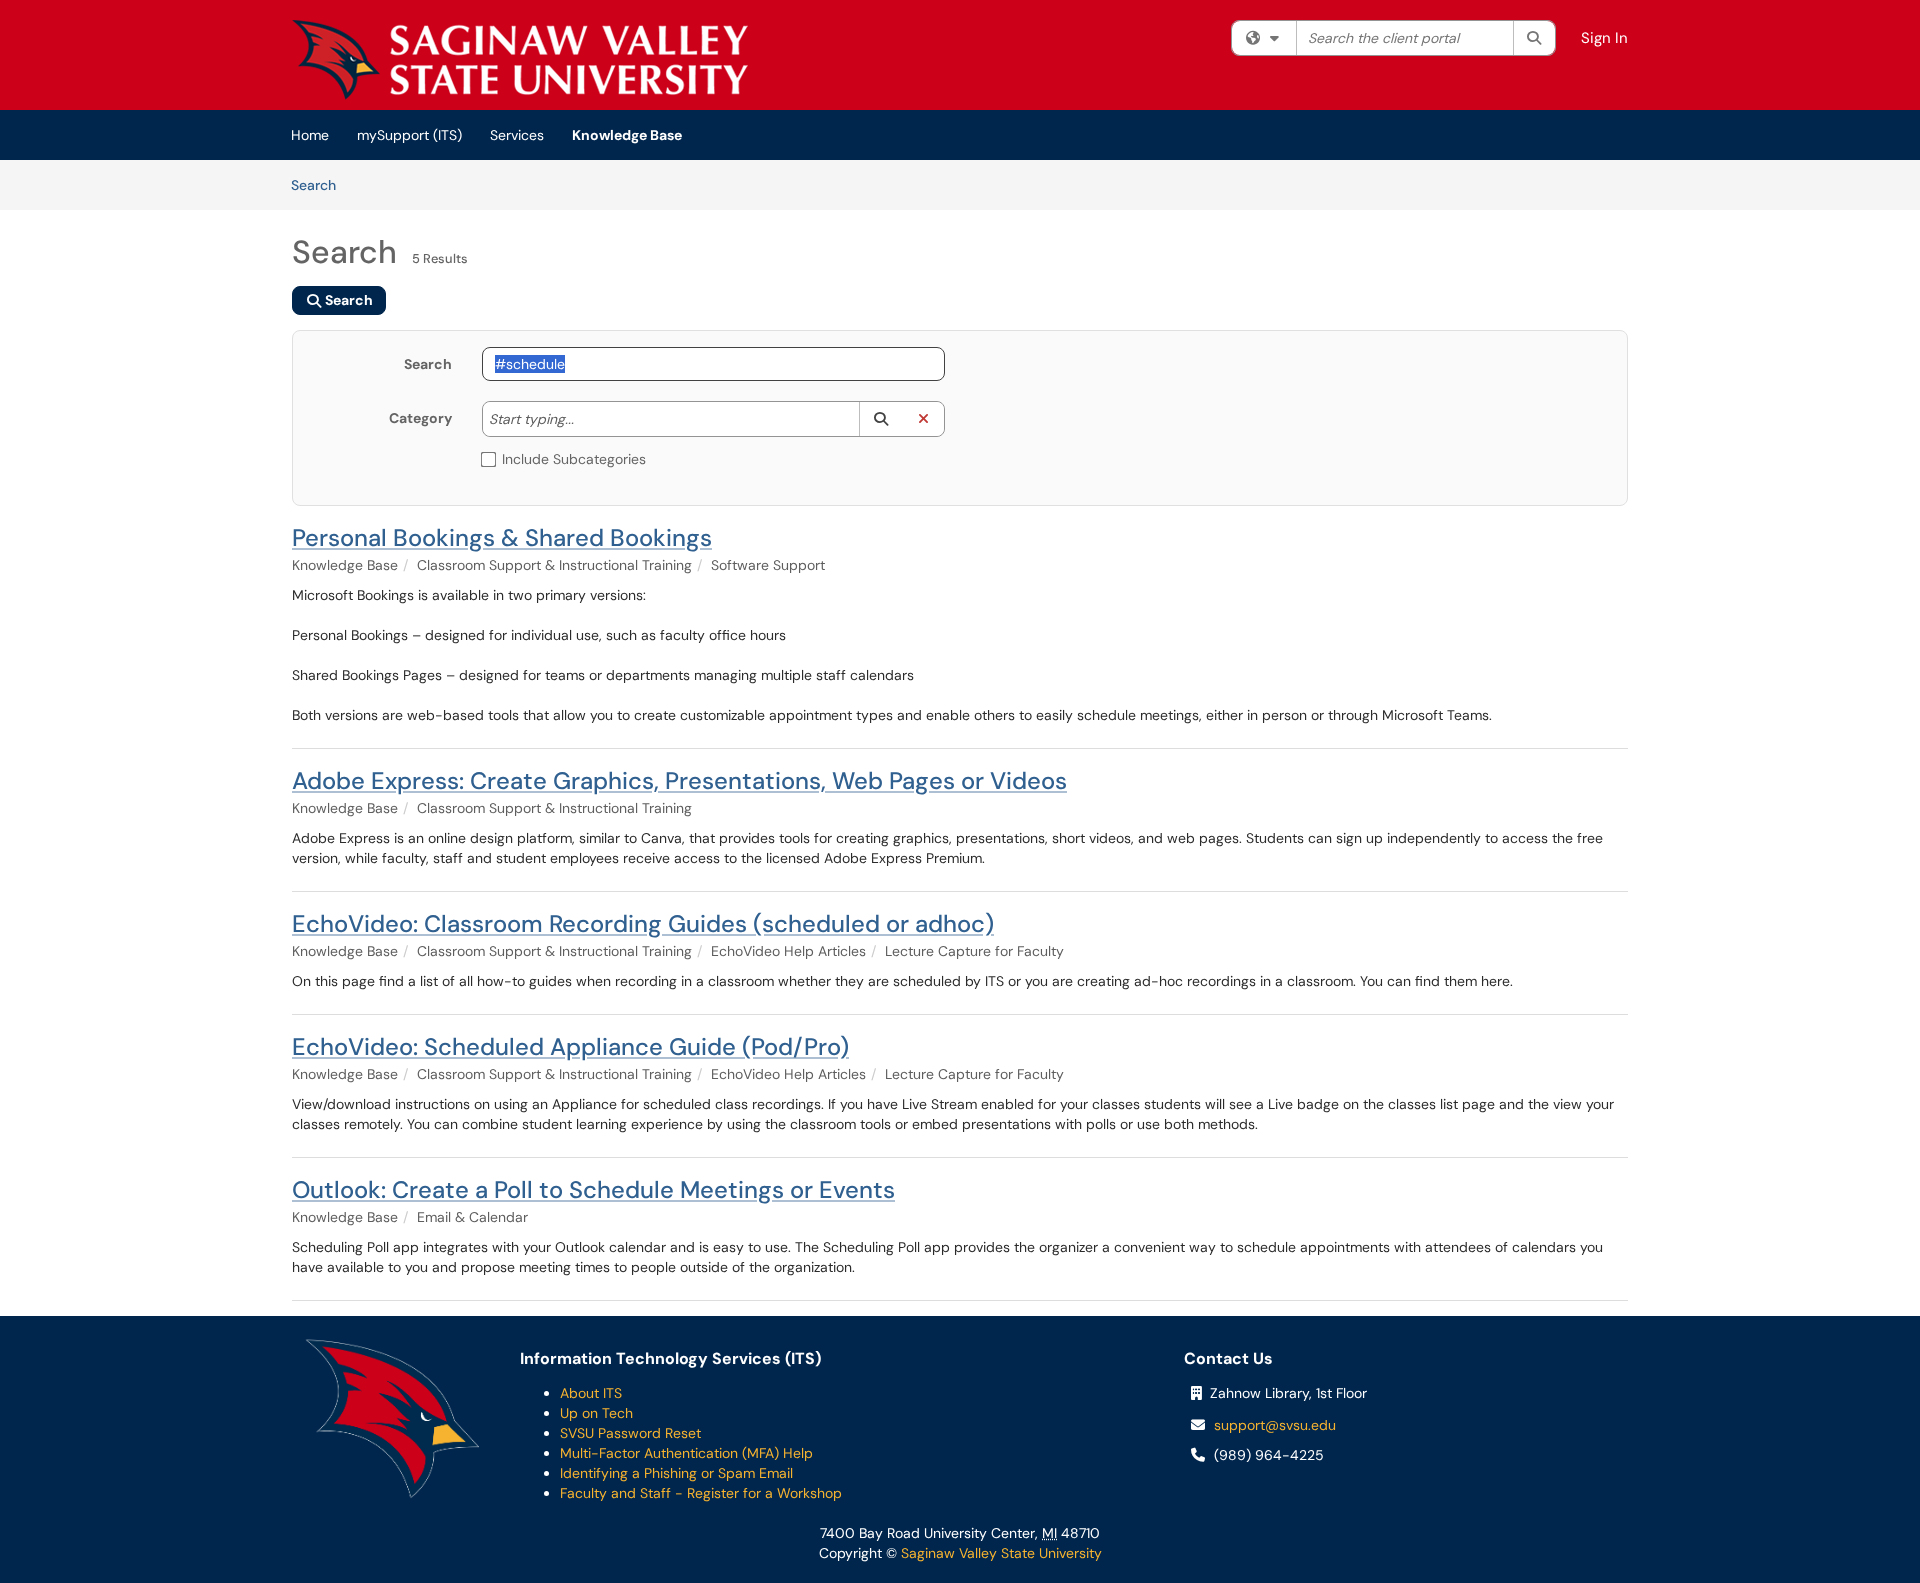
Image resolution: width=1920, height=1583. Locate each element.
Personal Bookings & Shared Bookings (502, 537)
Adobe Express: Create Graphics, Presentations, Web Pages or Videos (679, 780)
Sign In (1604, 38)
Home (310, 135)
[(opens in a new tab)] (520, 60)
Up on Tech (596, 1413)
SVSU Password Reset (630, 1433)
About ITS (591, 1393)
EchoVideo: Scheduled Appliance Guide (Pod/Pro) (570, 1046)
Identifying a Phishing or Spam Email (676, 1473)
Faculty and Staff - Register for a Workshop (701, 1493)
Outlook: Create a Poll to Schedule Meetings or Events (593, 1189)
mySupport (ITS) (409, 135)
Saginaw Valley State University (999, 1553)
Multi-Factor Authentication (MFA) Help (686, 1453)
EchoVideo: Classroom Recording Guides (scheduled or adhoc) (643, 923)
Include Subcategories (574, 459)
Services (517, 135)
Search (320, 184)
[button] (880, 419)
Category (420, 418)
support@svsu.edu (1275, 1425)
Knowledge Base (627, 135)
